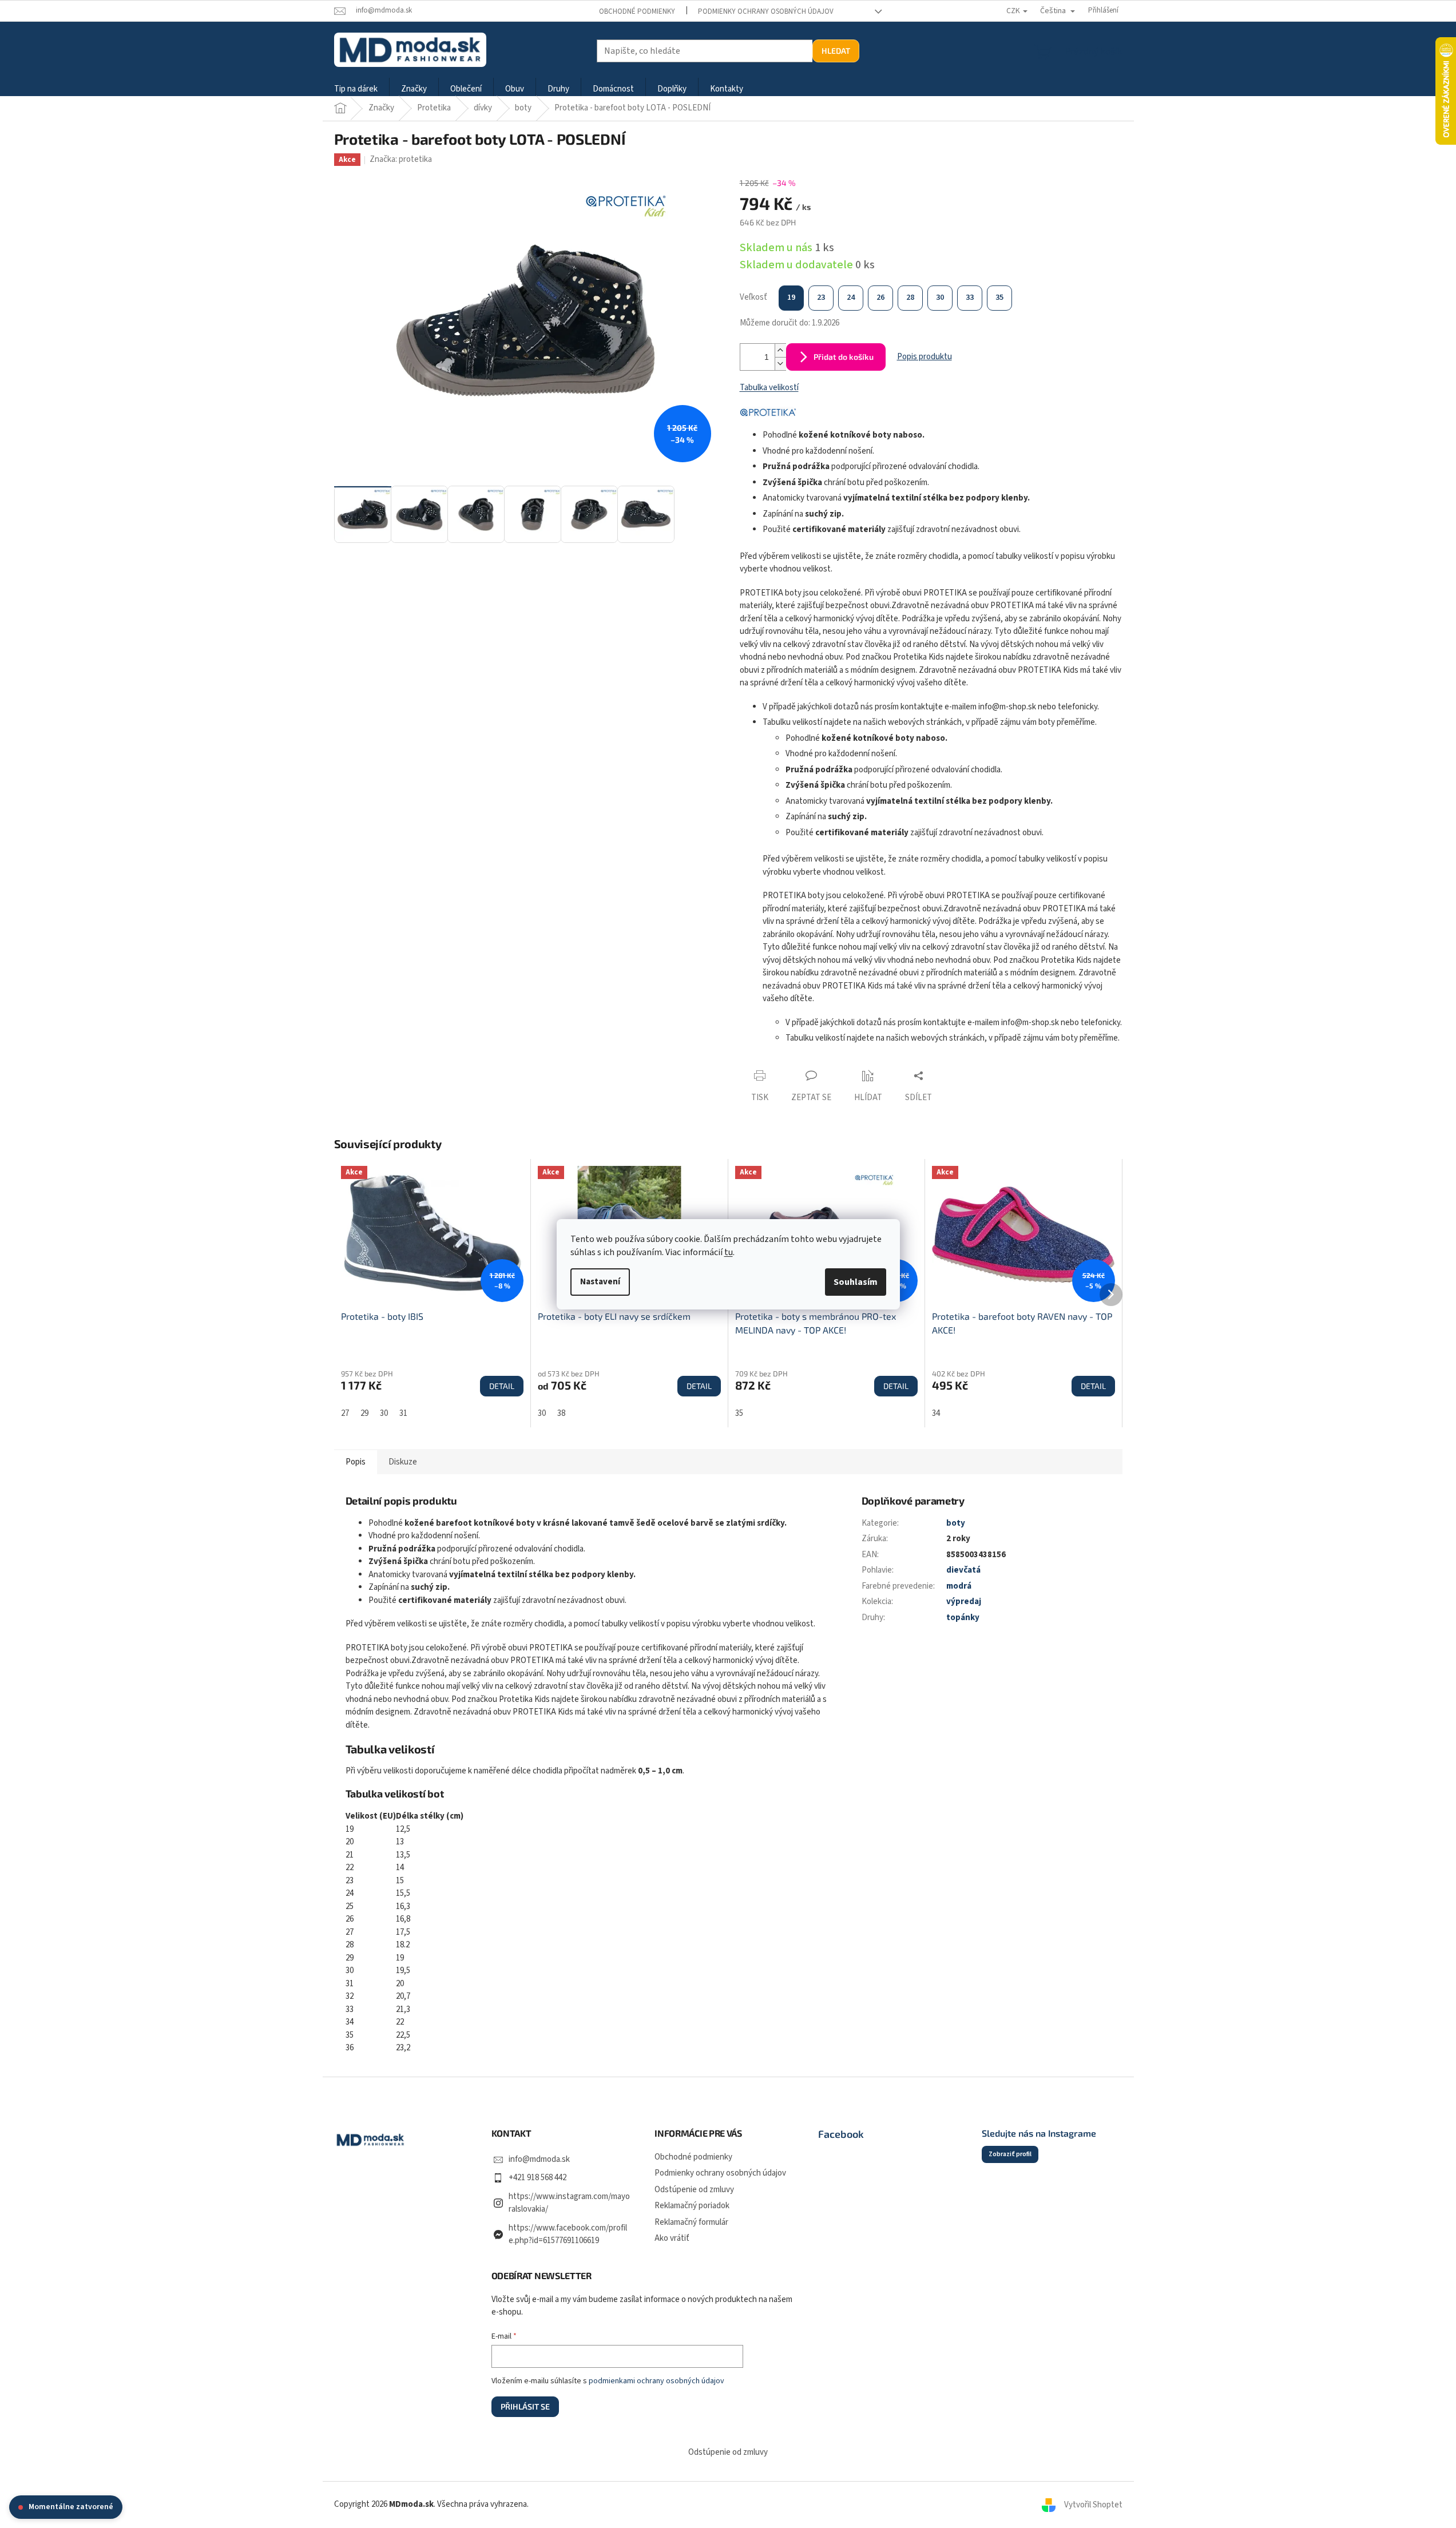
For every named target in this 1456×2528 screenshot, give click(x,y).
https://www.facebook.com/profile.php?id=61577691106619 (568, 2235)
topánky (963, 1618)
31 (403, 1413)
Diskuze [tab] (403, 1462)
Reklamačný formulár (691, 2222)
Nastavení (600, 1282)
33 (970, 297)
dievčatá (963, 1570)
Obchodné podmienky (637, 11)
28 (910, 297)
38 (561, 1413)
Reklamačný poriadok (692, 2206)
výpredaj (964, 1602)
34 (936, 1413)
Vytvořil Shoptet (1093, 2504)
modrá (959, 1586)
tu (729, 1252)
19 (791, 297)
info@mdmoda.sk (539, 2159)
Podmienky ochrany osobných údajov (766, 11)
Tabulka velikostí (769, 388)
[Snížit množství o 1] (780, 364)
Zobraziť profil (1010, 2154)
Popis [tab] (356, 1462)
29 (364, 1413)
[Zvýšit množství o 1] (780, 350)
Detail (502, 1386)
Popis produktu (925, 357)
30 (940, 297)
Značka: (401, 159)
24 (851, 297)
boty (956, 1523)
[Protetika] (768, 412)
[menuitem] (356, 90)
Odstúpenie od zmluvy (694, 2190)
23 (821, 297)
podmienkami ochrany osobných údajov (656, 2381)
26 (880, 297)
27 (345, 1413)
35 (999, 297)
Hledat (836, 51)
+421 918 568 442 (537, 2178)
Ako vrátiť (672, 2238)
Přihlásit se (525, 2406)
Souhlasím (856, 1282)
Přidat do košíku (844, 357)
